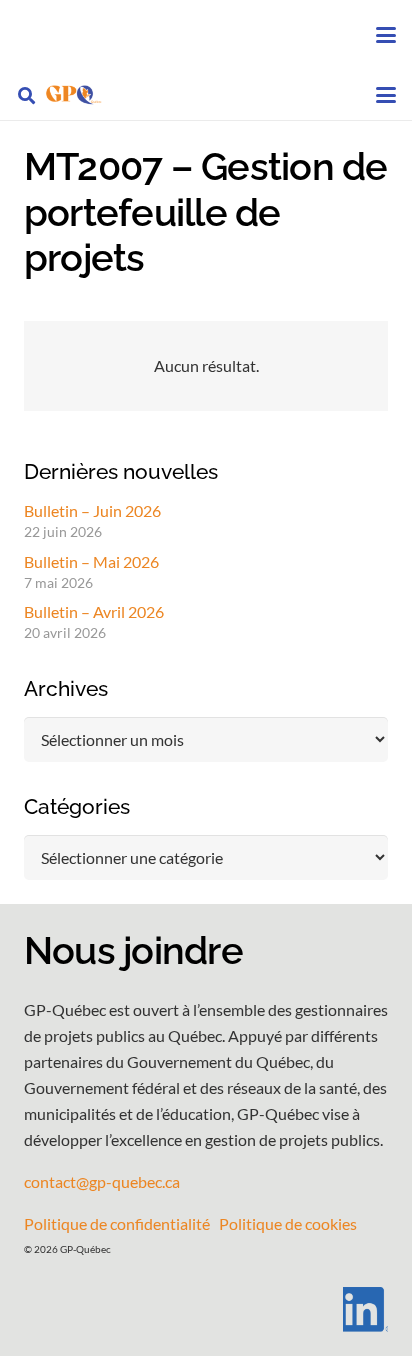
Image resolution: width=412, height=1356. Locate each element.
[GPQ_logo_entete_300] (73, 95)
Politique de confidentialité (117, 1223)
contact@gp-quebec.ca (102, 1181)
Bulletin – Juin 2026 (92, 510)
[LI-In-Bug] (206, 1309)
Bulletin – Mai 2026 (91, 561)
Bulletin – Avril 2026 (94, 611)
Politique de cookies (288, 1223)
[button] (386, 35)
